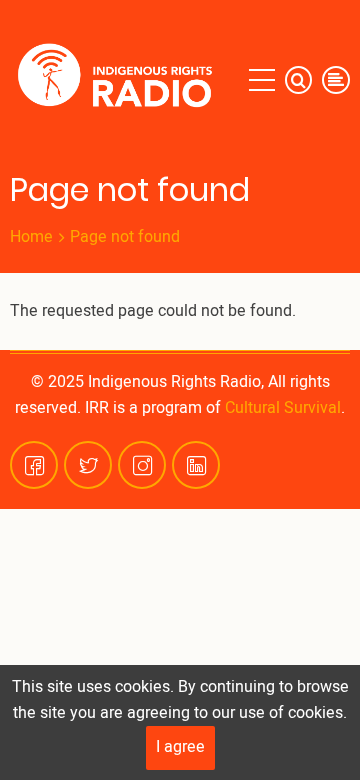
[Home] (119, 80)
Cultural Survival (283, 408)
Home (31, 237)
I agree (180, 747)
